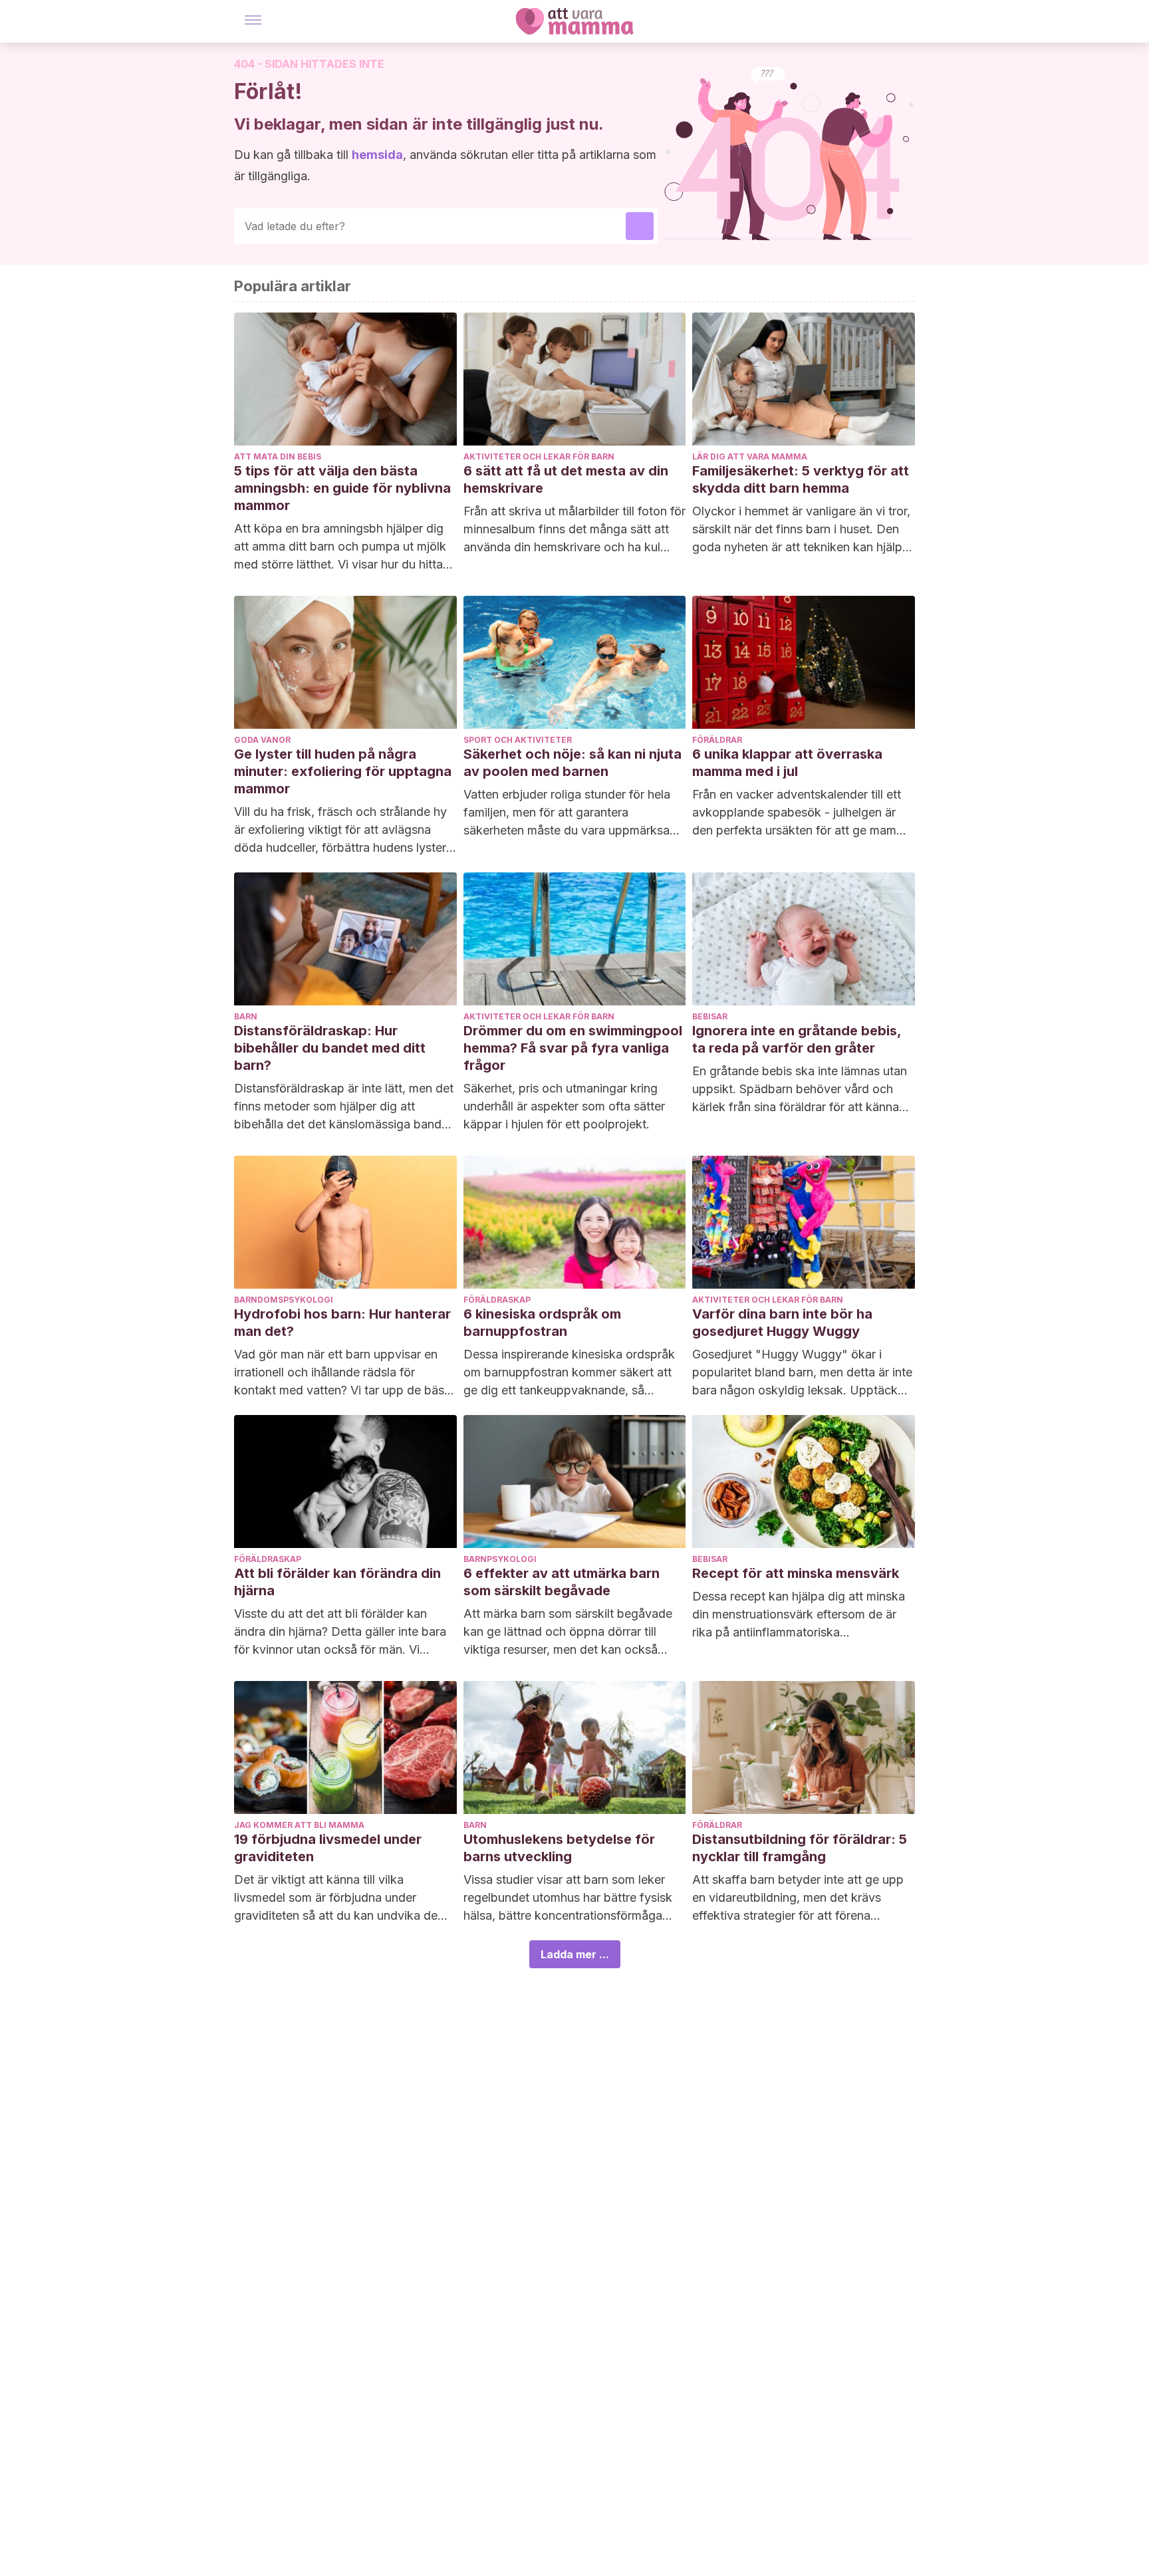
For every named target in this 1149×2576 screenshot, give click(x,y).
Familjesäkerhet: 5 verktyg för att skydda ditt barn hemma (801, 479)
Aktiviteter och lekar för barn (539, 456)
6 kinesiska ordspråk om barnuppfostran (542, 1323)
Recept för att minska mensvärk (796, 1573)
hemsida (377, 155)
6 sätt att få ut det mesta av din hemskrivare (566, 479)
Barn (246, 1016)
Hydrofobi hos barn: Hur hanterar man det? (342, 1323)
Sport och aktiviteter (518, 740)
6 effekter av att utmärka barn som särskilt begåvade (562, 1582)
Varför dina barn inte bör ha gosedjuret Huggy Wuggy (782, 1323)
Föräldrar (717, 740)
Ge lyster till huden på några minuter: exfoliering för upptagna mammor (343, 771)
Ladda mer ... (575, 1954)
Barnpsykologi (500, 1559)
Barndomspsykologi (284, 1300)
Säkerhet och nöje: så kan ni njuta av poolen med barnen (573, 763)
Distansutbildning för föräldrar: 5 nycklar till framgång (800, 1848)
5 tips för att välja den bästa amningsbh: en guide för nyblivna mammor (342, 488)
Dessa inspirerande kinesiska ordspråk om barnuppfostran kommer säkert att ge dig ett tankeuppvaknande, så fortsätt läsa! (569, 1373)
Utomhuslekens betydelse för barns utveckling (559, 1848)
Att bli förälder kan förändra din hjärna (337, 1582)
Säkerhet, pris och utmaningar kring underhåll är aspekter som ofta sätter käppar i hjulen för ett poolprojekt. (564, 1106)
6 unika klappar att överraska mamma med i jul (787, 763)
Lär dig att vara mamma (750, 456)
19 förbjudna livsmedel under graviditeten (328, 1848)
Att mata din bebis (278, 456)
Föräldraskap (497, 1300)
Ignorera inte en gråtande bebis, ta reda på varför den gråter (797, 1039)
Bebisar (710, 1016)
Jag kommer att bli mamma (299, 1825)
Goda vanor (262, 740)
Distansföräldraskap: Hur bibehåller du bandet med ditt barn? (330, 1048)
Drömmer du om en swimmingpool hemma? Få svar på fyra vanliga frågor (573, 1048)
